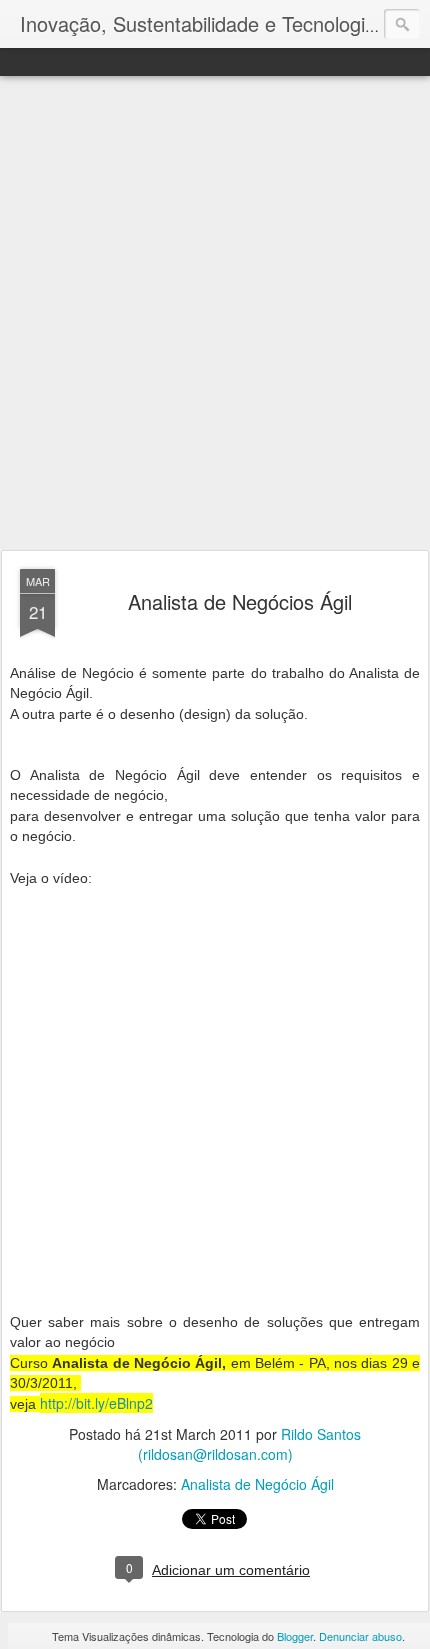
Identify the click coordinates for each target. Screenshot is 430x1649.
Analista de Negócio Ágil (257, 1484)
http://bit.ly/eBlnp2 (96, 1403)
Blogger (295, 1636)
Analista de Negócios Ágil (240, 601)
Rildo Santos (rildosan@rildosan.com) (250, 1444)
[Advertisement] (215, 314)
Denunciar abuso (360, 1636)
